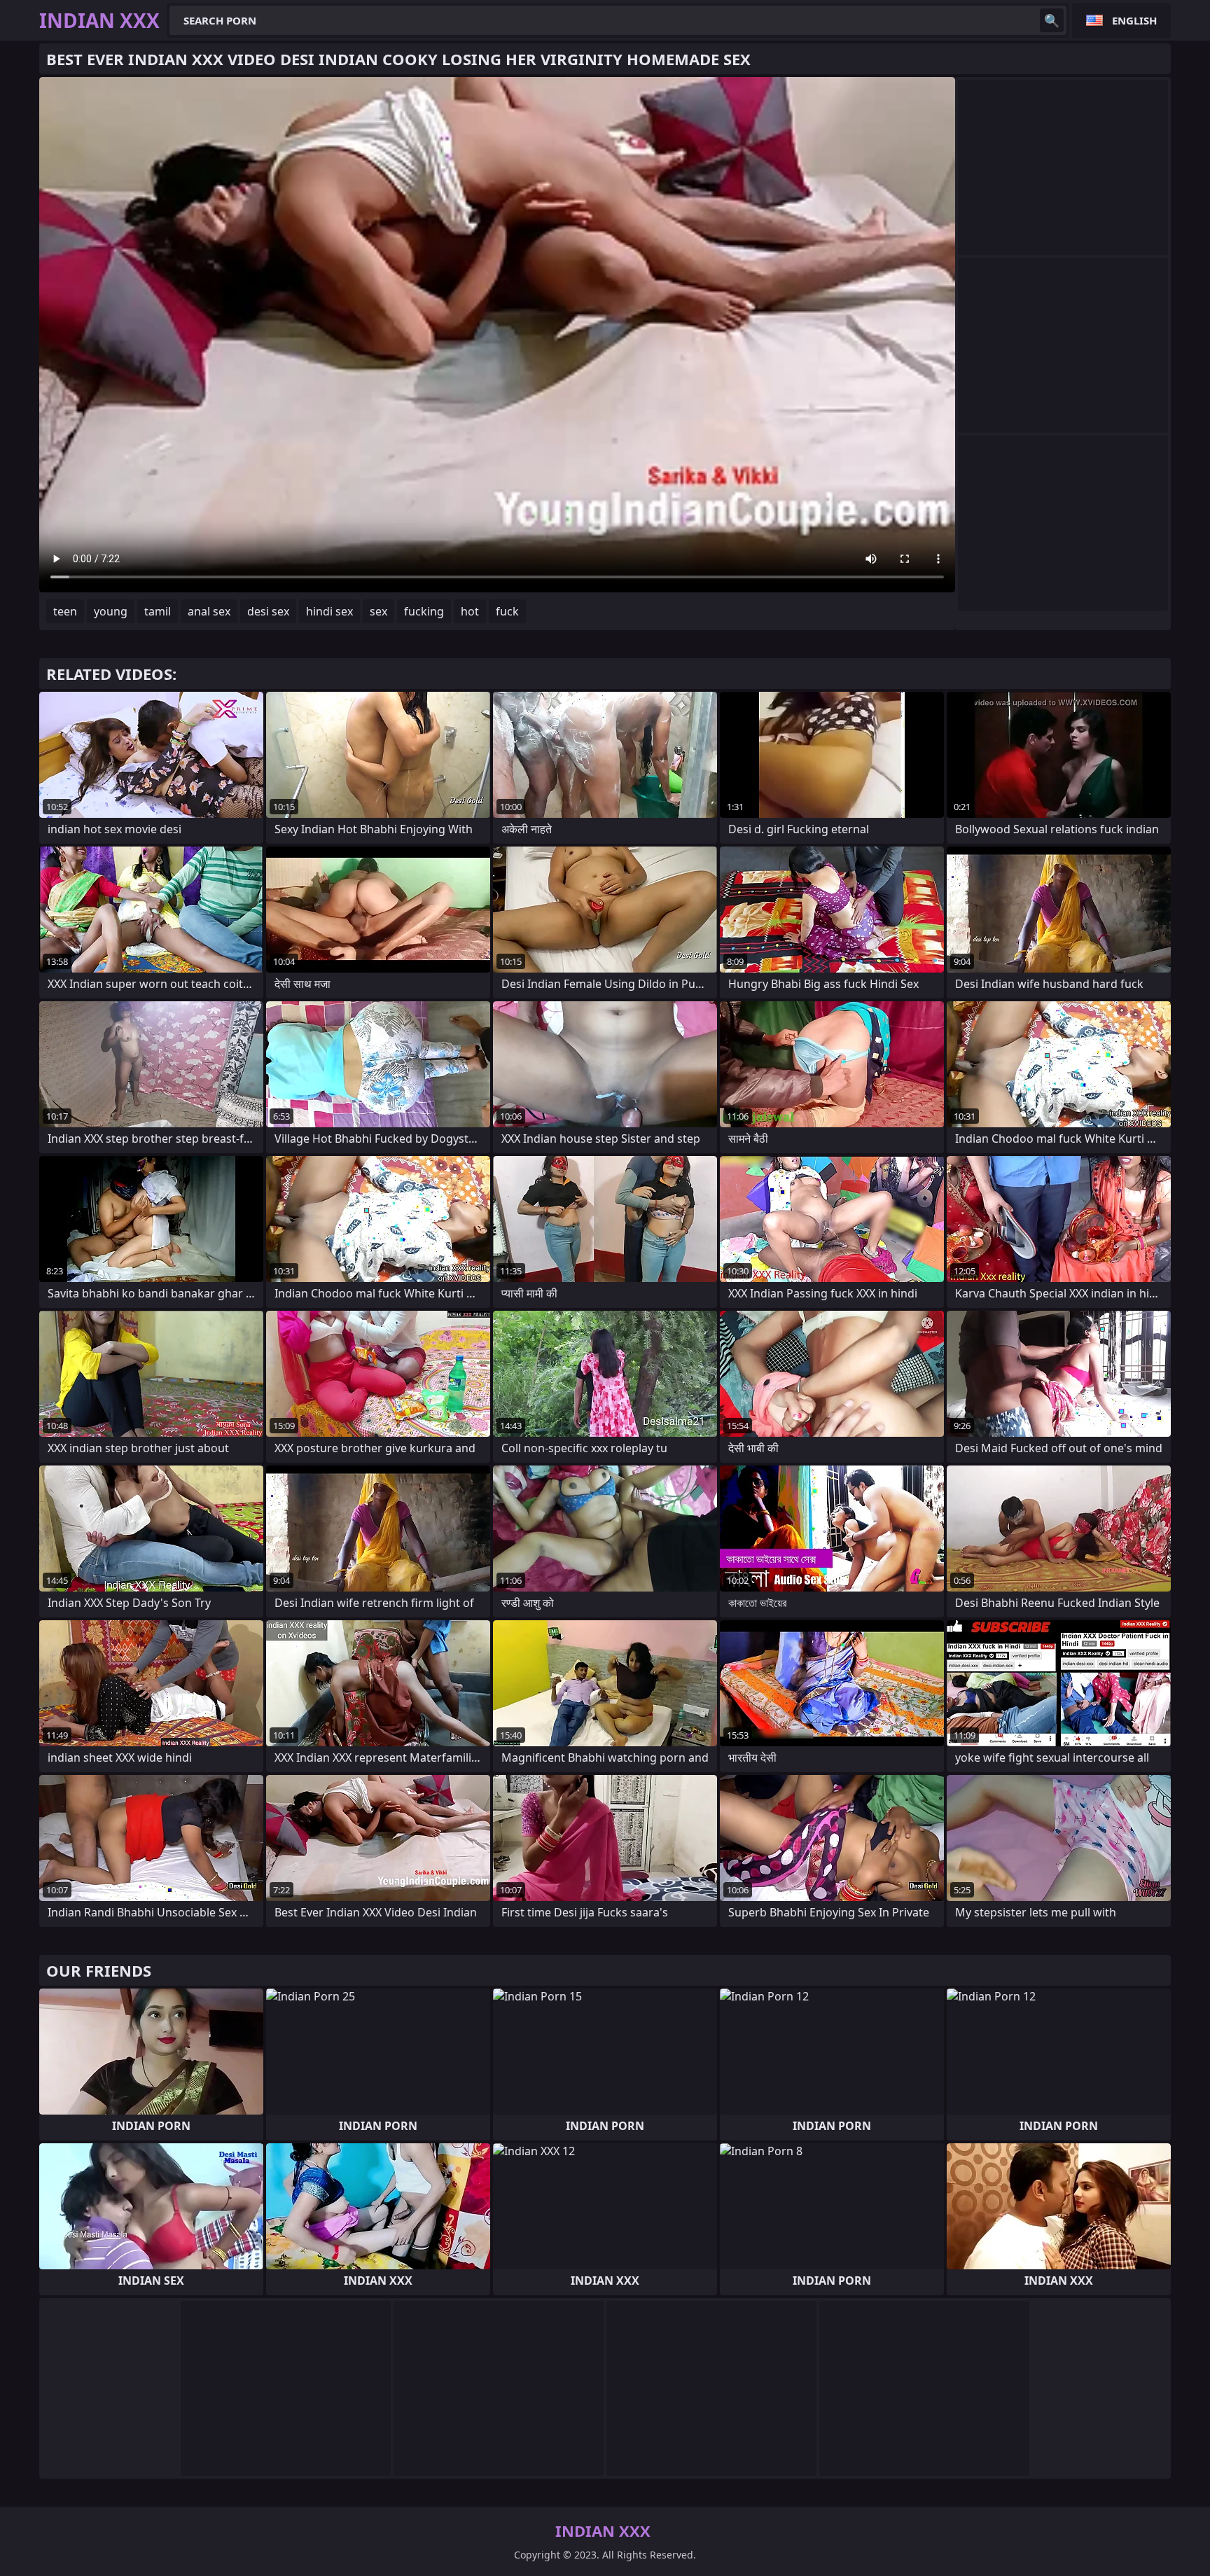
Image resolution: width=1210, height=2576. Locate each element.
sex (378, 611)
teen (65, 611)
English (1134, 20)
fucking (424, 611)
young (111, 611)
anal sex (209, 611)
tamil (158, 611)
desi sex (268, 611)
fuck (507, 611)
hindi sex (329, 611)
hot (470, 611)
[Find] (1052, 20)
